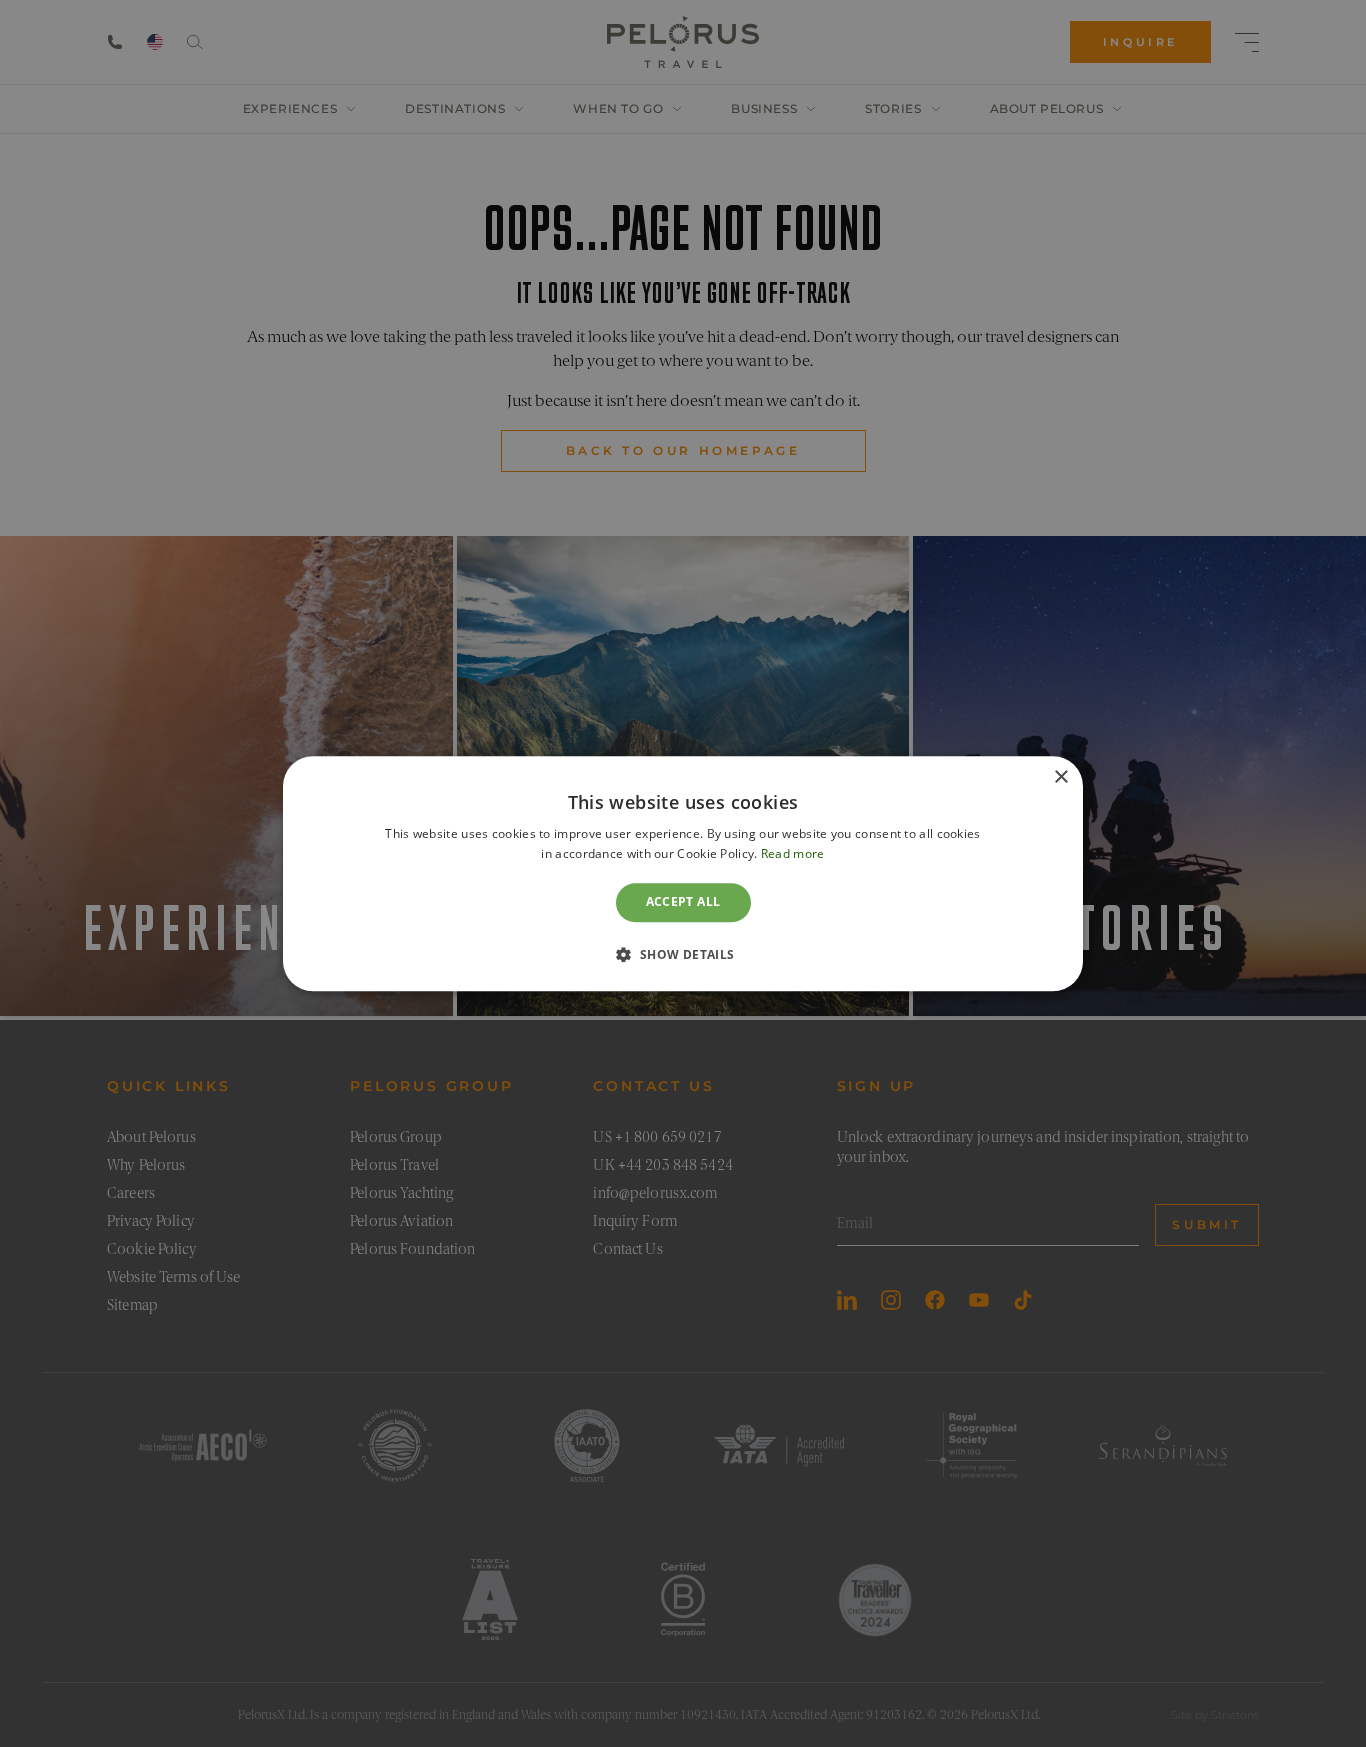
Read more (793, 853)
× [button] (1060, 777)
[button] (682, 954)
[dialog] (683, 873)
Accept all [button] (683, 902)
